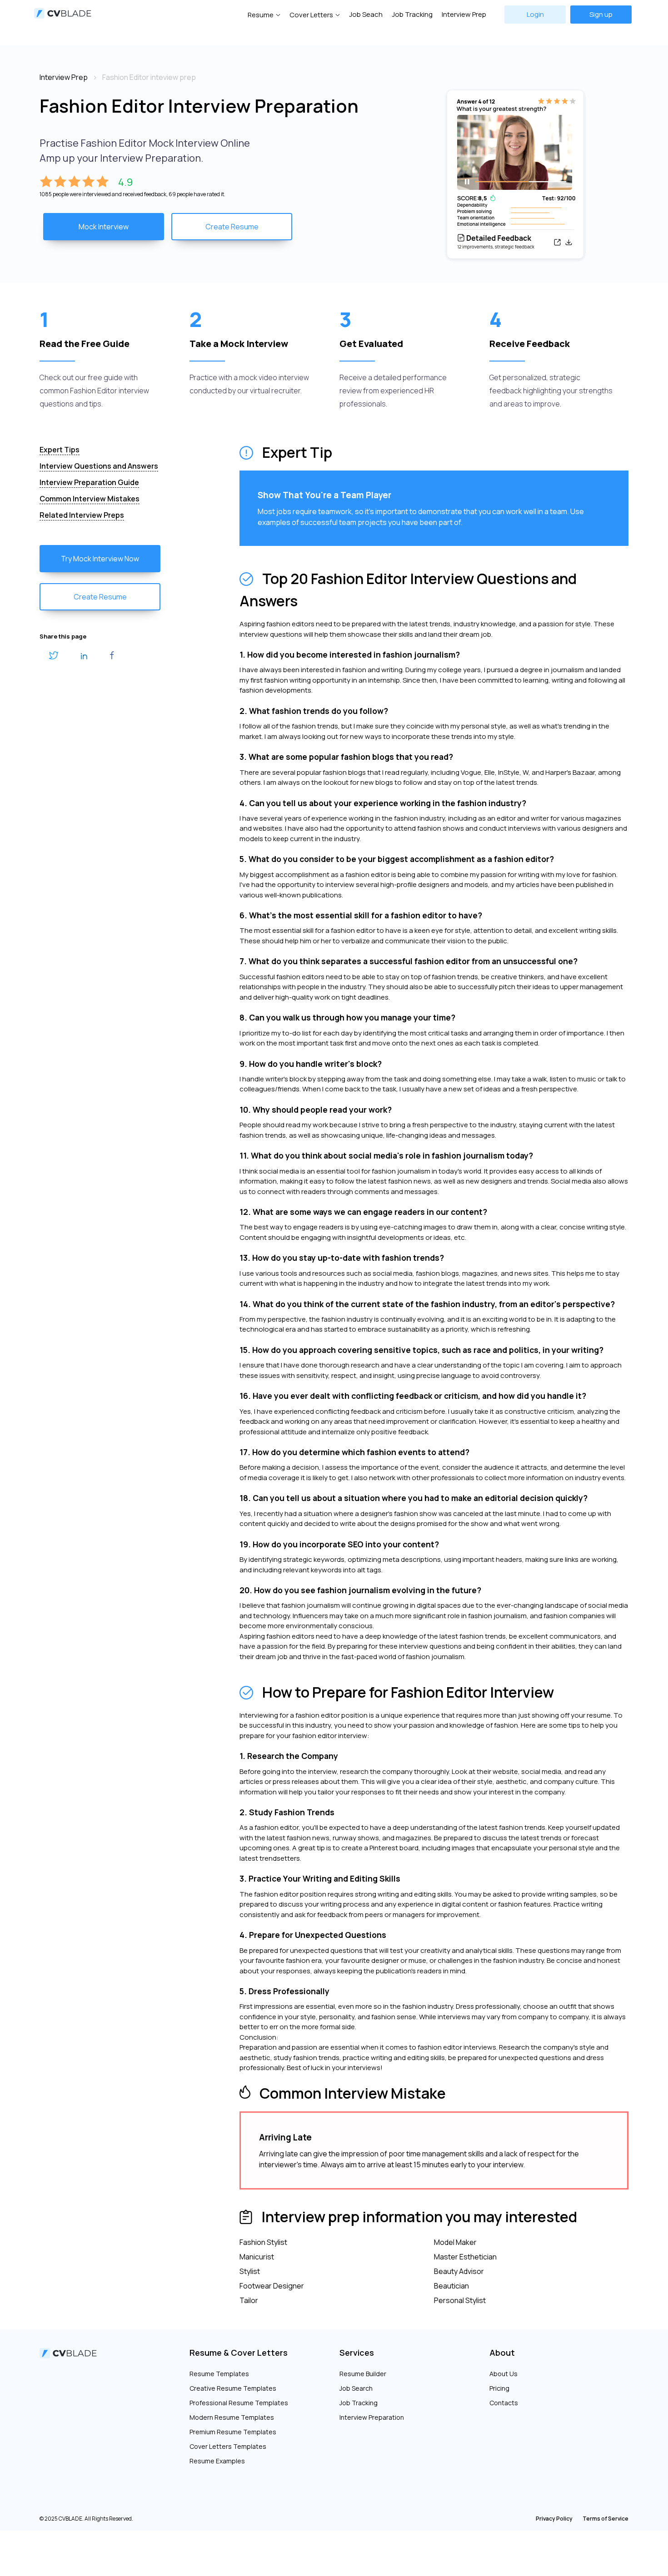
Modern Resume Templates (232, 2417)
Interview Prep (464, 14)
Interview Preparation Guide (89, 482)
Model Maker (455, 2242)
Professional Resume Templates (239, 2403)
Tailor (249, 2300)
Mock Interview (104, 227)
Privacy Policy (554, 2519)
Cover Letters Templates (228, 2446)
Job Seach (366, 14)
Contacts (504, 2403)
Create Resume (232, 227)
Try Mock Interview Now (100, 559)
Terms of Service (606, 2519)
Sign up (601, 14)
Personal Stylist (460, 2300)
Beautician (451, 2286)
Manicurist (257, 2257)
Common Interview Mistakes (90, 499)
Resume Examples (217, 2461)
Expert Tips (60, 450)
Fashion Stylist (263, 2242)
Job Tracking (412, 14)
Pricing (499, 2388)
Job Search (356, 2388)
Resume (261, 15)
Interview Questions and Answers (99, 466)
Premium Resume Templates (233, 2432)
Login (535, 14)
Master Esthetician (465, 2257)
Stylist (250, 2271)
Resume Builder (363, 2374)
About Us (503, 2374)
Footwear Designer (272, 2286)
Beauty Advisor (459, 2271)
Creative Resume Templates (233, 2388)
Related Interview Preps (82, 515)
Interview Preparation (372, 2417)
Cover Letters (311, 15)
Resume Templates (219, 2374)
